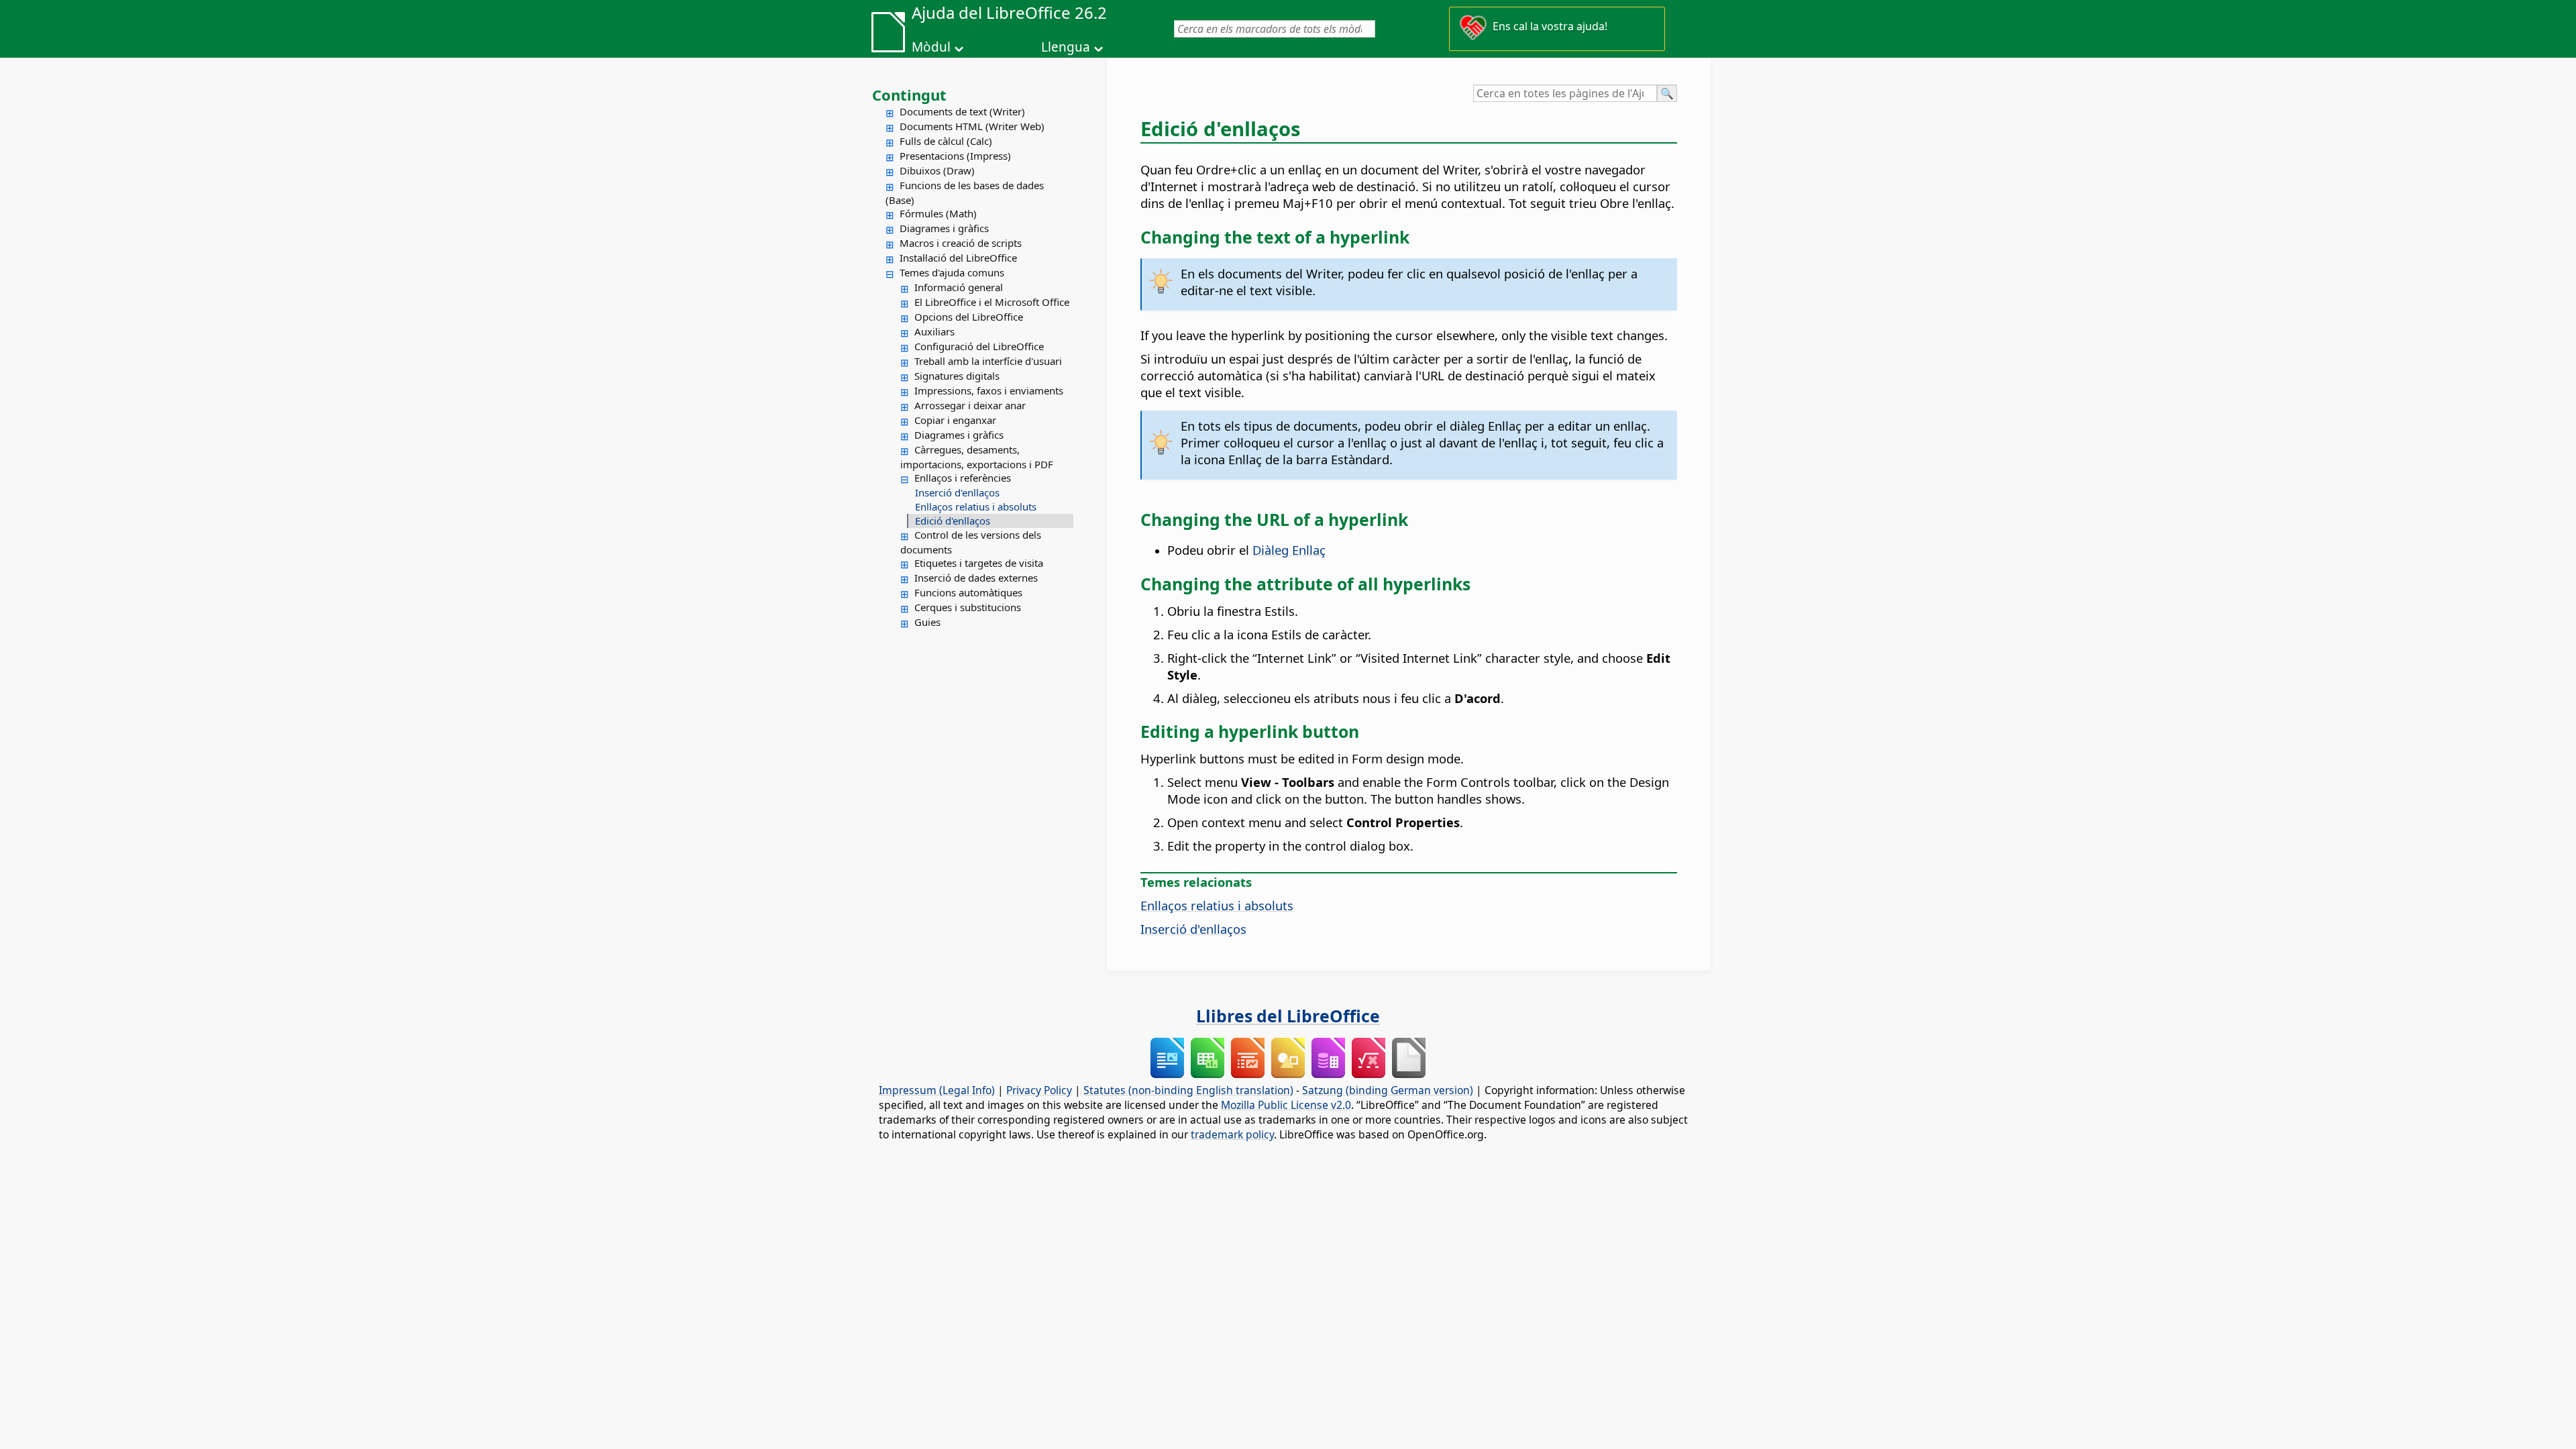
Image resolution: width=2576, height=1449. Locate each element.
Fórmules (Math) (938, 213)
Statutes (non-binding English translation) (1188, 1090)
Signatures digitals (957, 376)
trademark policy (1232, 1134)
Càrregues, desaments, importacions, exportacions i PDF (977, 457)
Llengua (1066, 47)
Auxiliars (934, 331)
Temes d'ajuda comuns (952, 272)
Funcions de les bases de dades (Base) (965, 193)
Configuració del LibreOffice (979, 346)
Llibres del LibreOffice (1288, 1016)
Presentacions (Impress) (955, 156)
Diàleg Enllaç (1289, 550)
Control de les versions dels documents (971, 542)
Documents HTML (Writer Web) (972, 126)
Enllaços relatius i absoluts (976, 506)
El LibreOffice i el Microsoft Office (992, 302)
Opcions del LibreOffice (969, 317)
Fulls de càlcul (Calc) (946, 141)
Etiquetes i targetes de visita (979, 563)
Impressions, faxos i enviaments (989, 390)
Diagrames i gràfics (944, 228)
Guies (927, 622)
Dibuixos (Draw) (937, 170)
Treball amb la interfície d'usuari (988, 361)
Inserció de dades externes (976, 578)
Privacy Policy (1039, 1090)
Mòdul (931, 47)
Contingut (909, 95)
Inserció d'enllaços (957, 492)
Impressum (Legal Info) (937, 1090)
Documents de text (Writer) (962, 111)
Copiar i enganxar (955, 420)
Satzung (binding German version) (1388, 1090)
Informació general (959, 287)
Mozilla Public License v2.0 (1286, 1105)
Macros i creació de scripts (961, 243)
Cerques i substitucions (968, 607)
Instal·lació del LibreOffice (958, 258)
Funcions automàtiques (968, 592)
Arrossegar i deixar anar (970, 405)
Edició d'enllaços (953, 521)
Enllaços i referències (963, 478)
